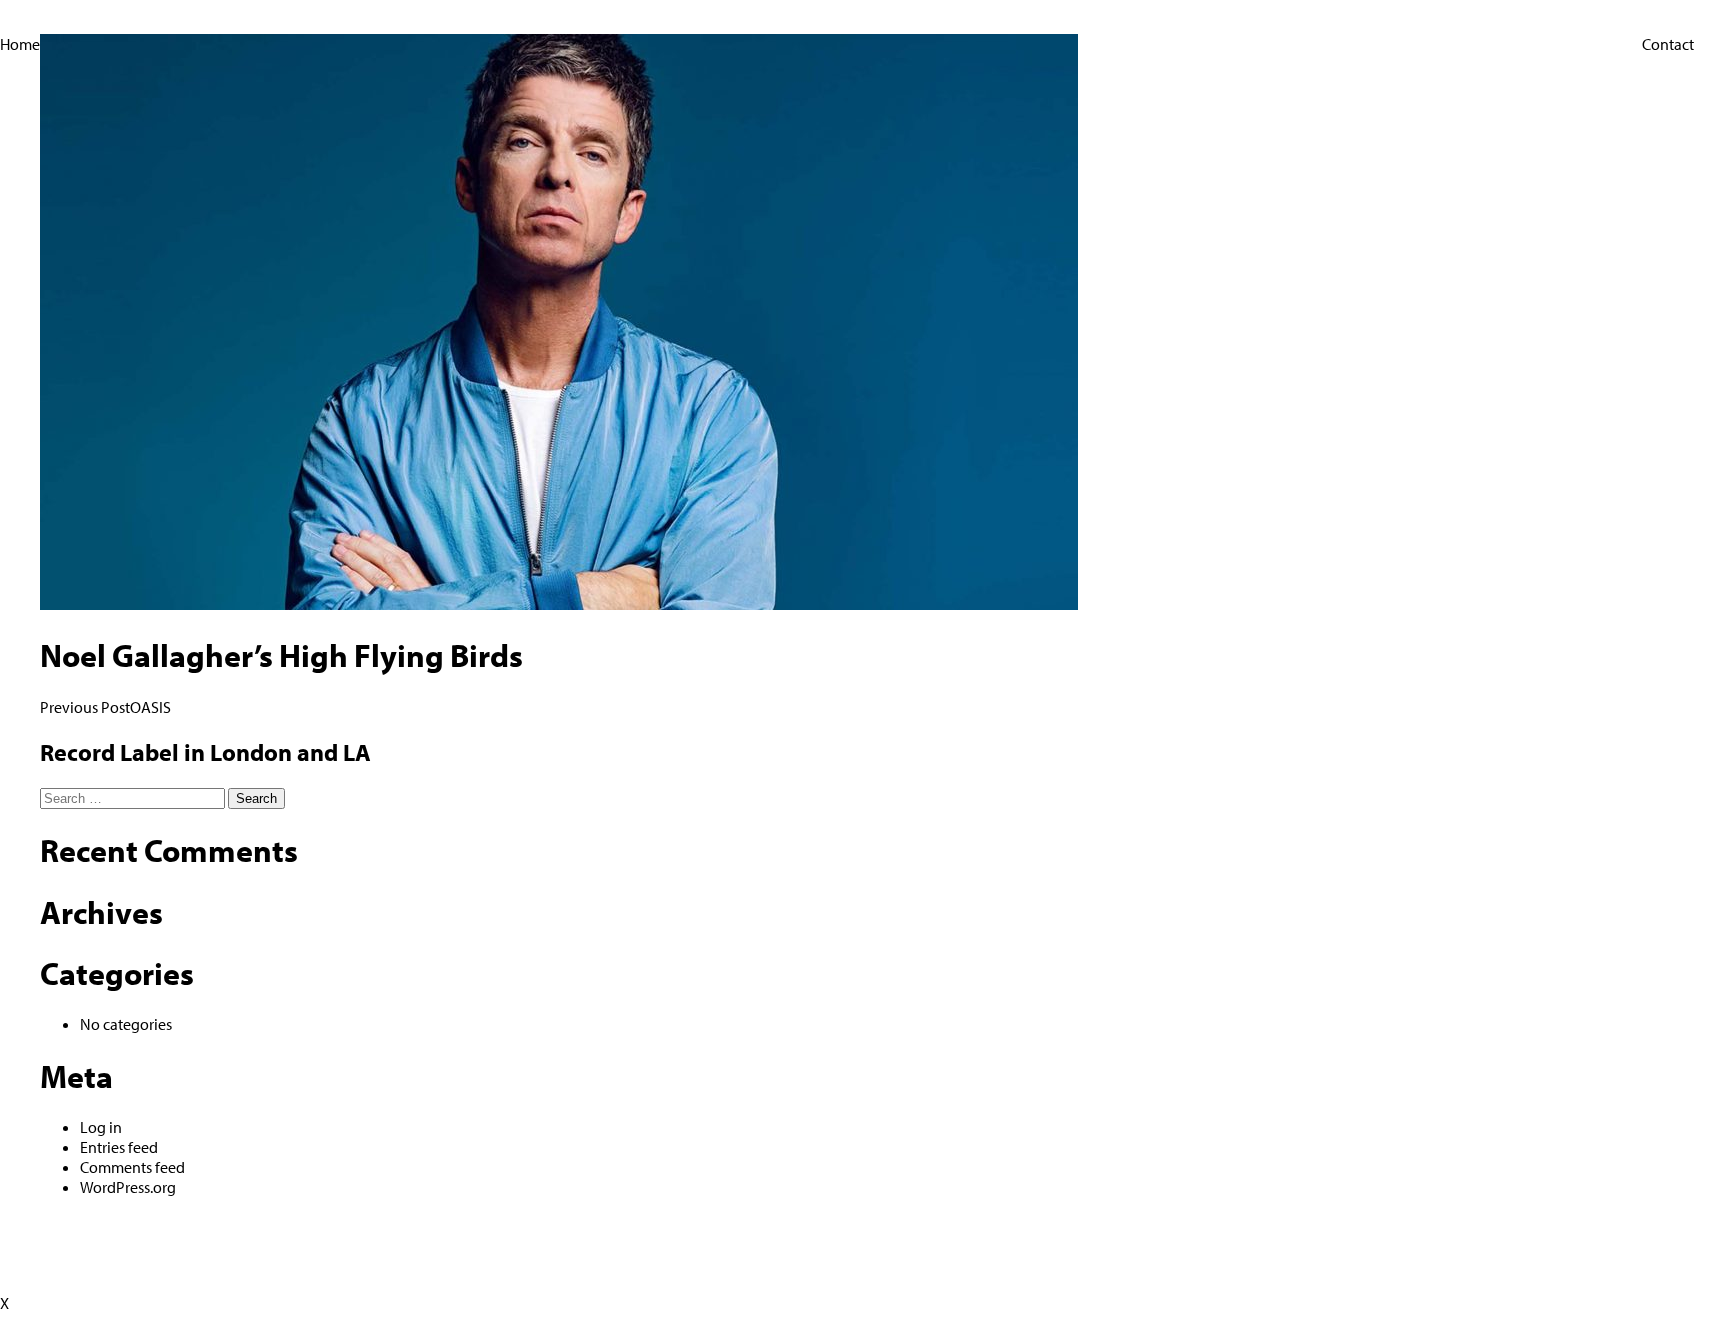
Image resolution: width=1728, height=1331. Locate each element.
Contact (1668, 44)
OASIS (105, 707)
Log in (101, 1127)
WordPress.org (128, 1187)
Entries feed (119, 1147)
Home (20, 44)
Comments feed (132, 1167)
